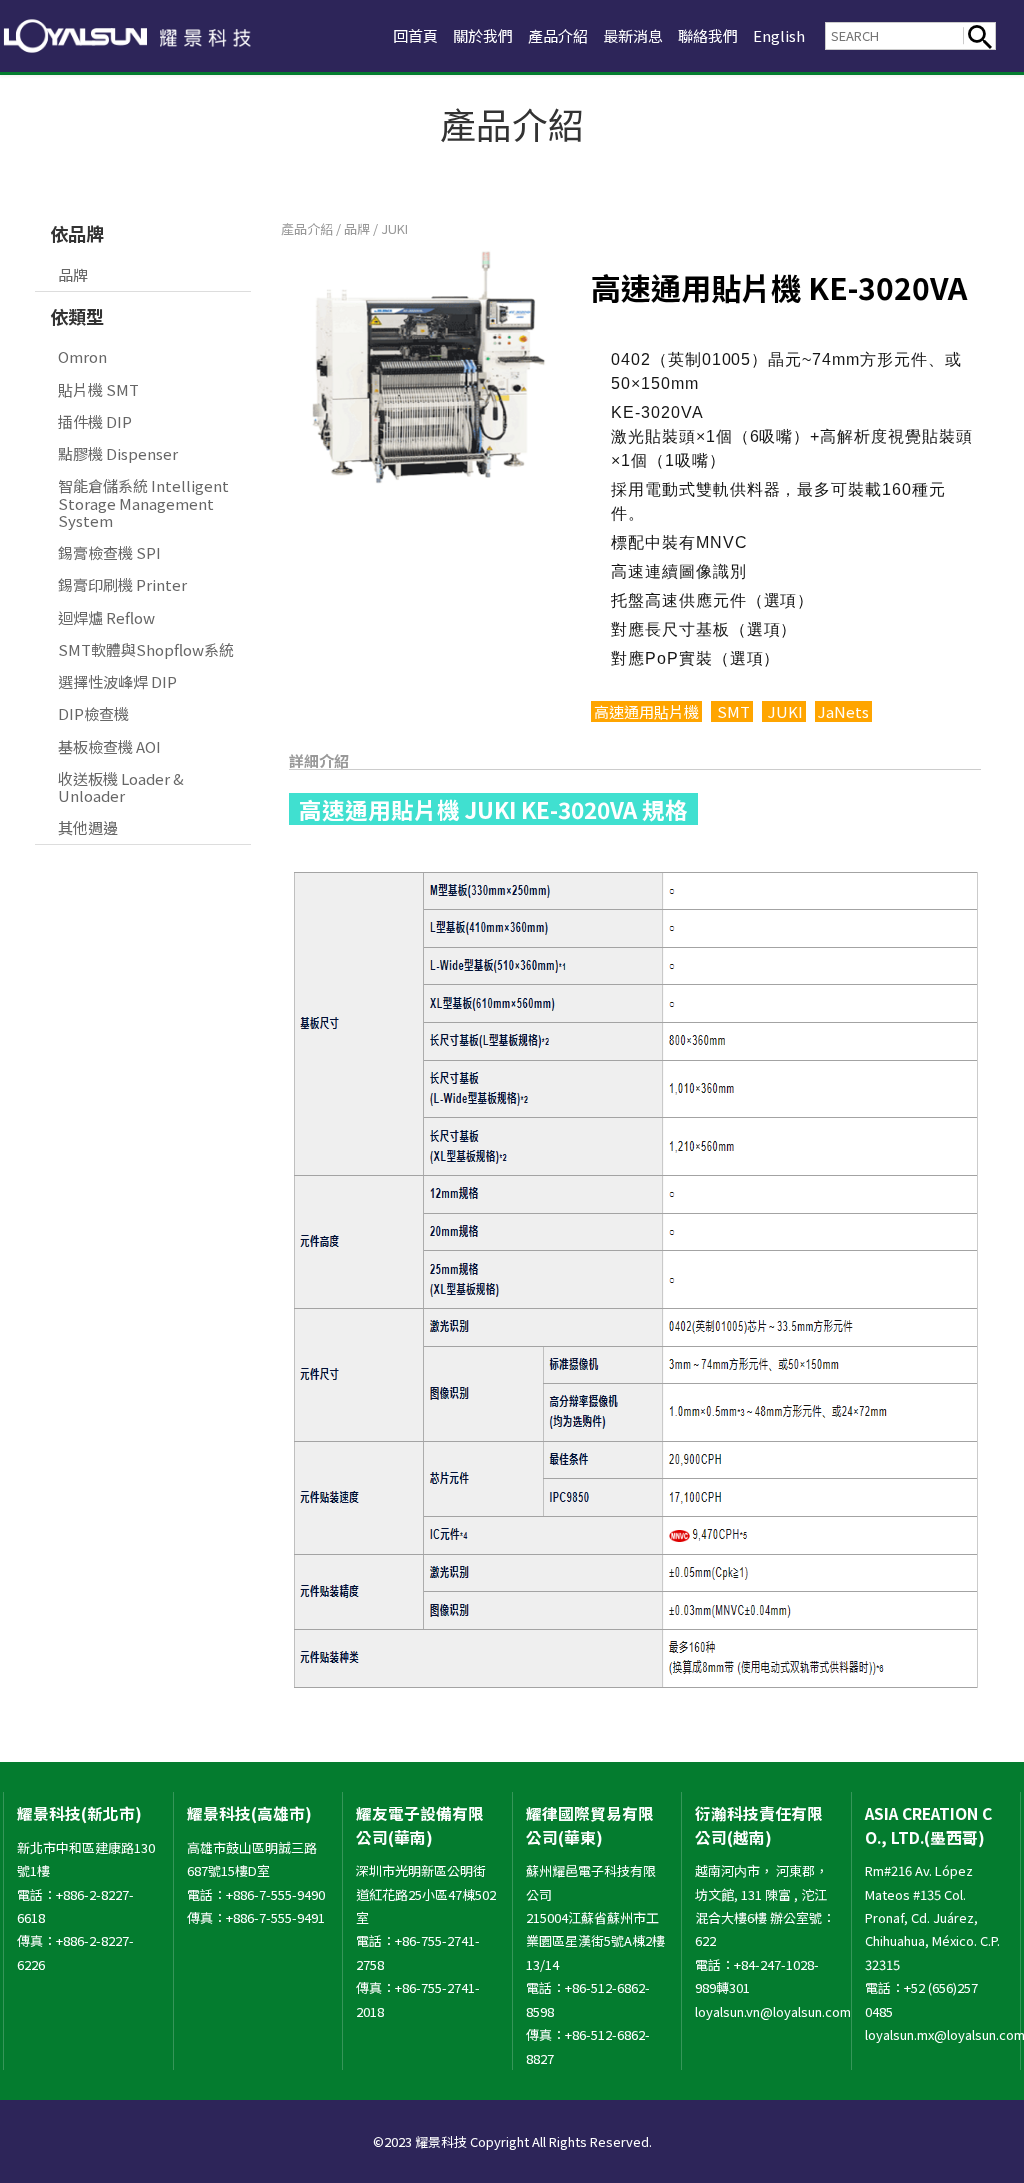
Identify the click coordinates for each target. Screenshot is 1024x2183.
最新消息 (633, 35)
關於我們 (483, 35)
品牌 (73, 274)
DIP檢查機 (93, 713)
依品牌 (77, 233)
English (779, 35)
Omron (82, 356)
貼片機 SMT (98, 389)
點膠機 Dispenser (118, 453)
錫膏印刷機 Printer (122, 584)
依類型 (77, 316)
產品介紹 (558, 35)
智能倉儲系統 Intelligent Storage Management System (143, 503)
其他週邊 (88, 827)
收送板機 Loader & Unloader (121, 787)
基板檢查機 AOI (109, 746)
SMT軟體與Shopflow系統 (146, 649)
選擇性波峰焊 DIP (117, 681)
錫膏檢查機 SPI (109, 552)
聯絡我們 (708, 35)
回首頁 (415, 35)
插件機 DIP (95, 421)
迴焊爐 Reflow (106, 617)
